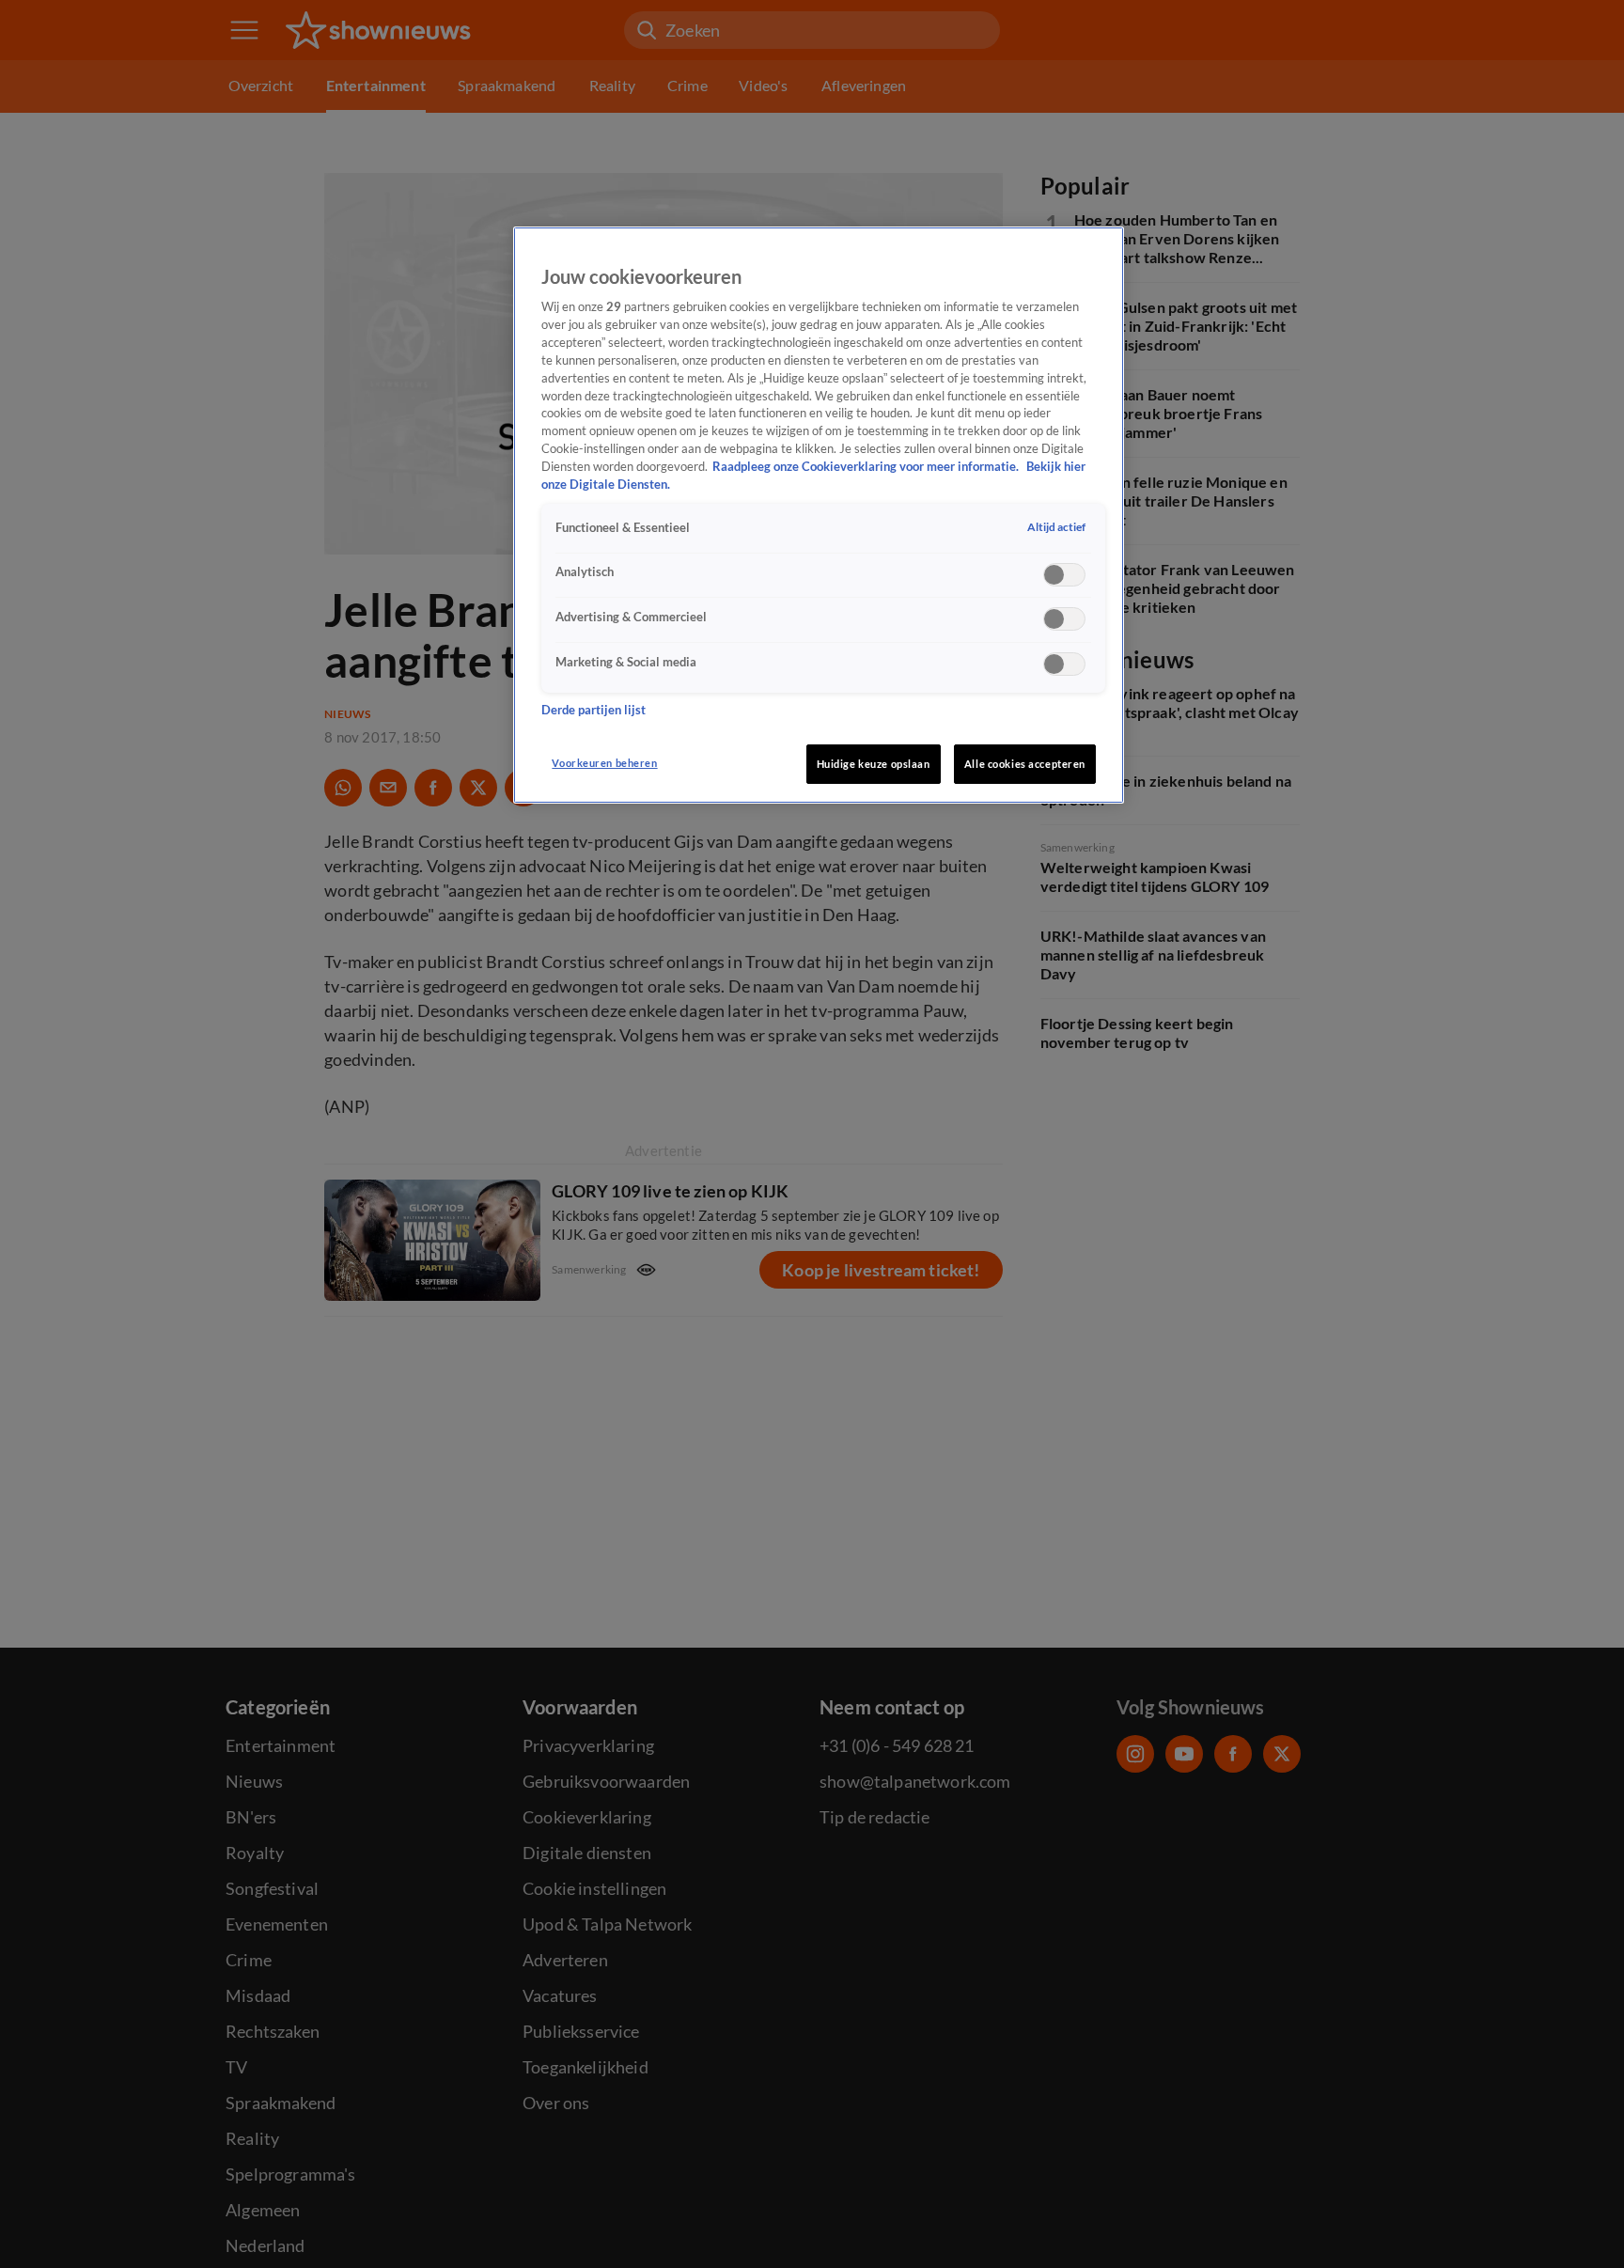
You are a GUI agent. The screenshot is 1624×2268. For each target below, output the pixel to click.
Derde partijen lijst (593, 711)
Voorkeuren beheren (604, 763)
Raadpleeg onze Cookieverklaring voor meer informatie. (867, 468)
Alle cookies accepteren (1025, 764)
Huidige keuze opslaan (874, 764)
